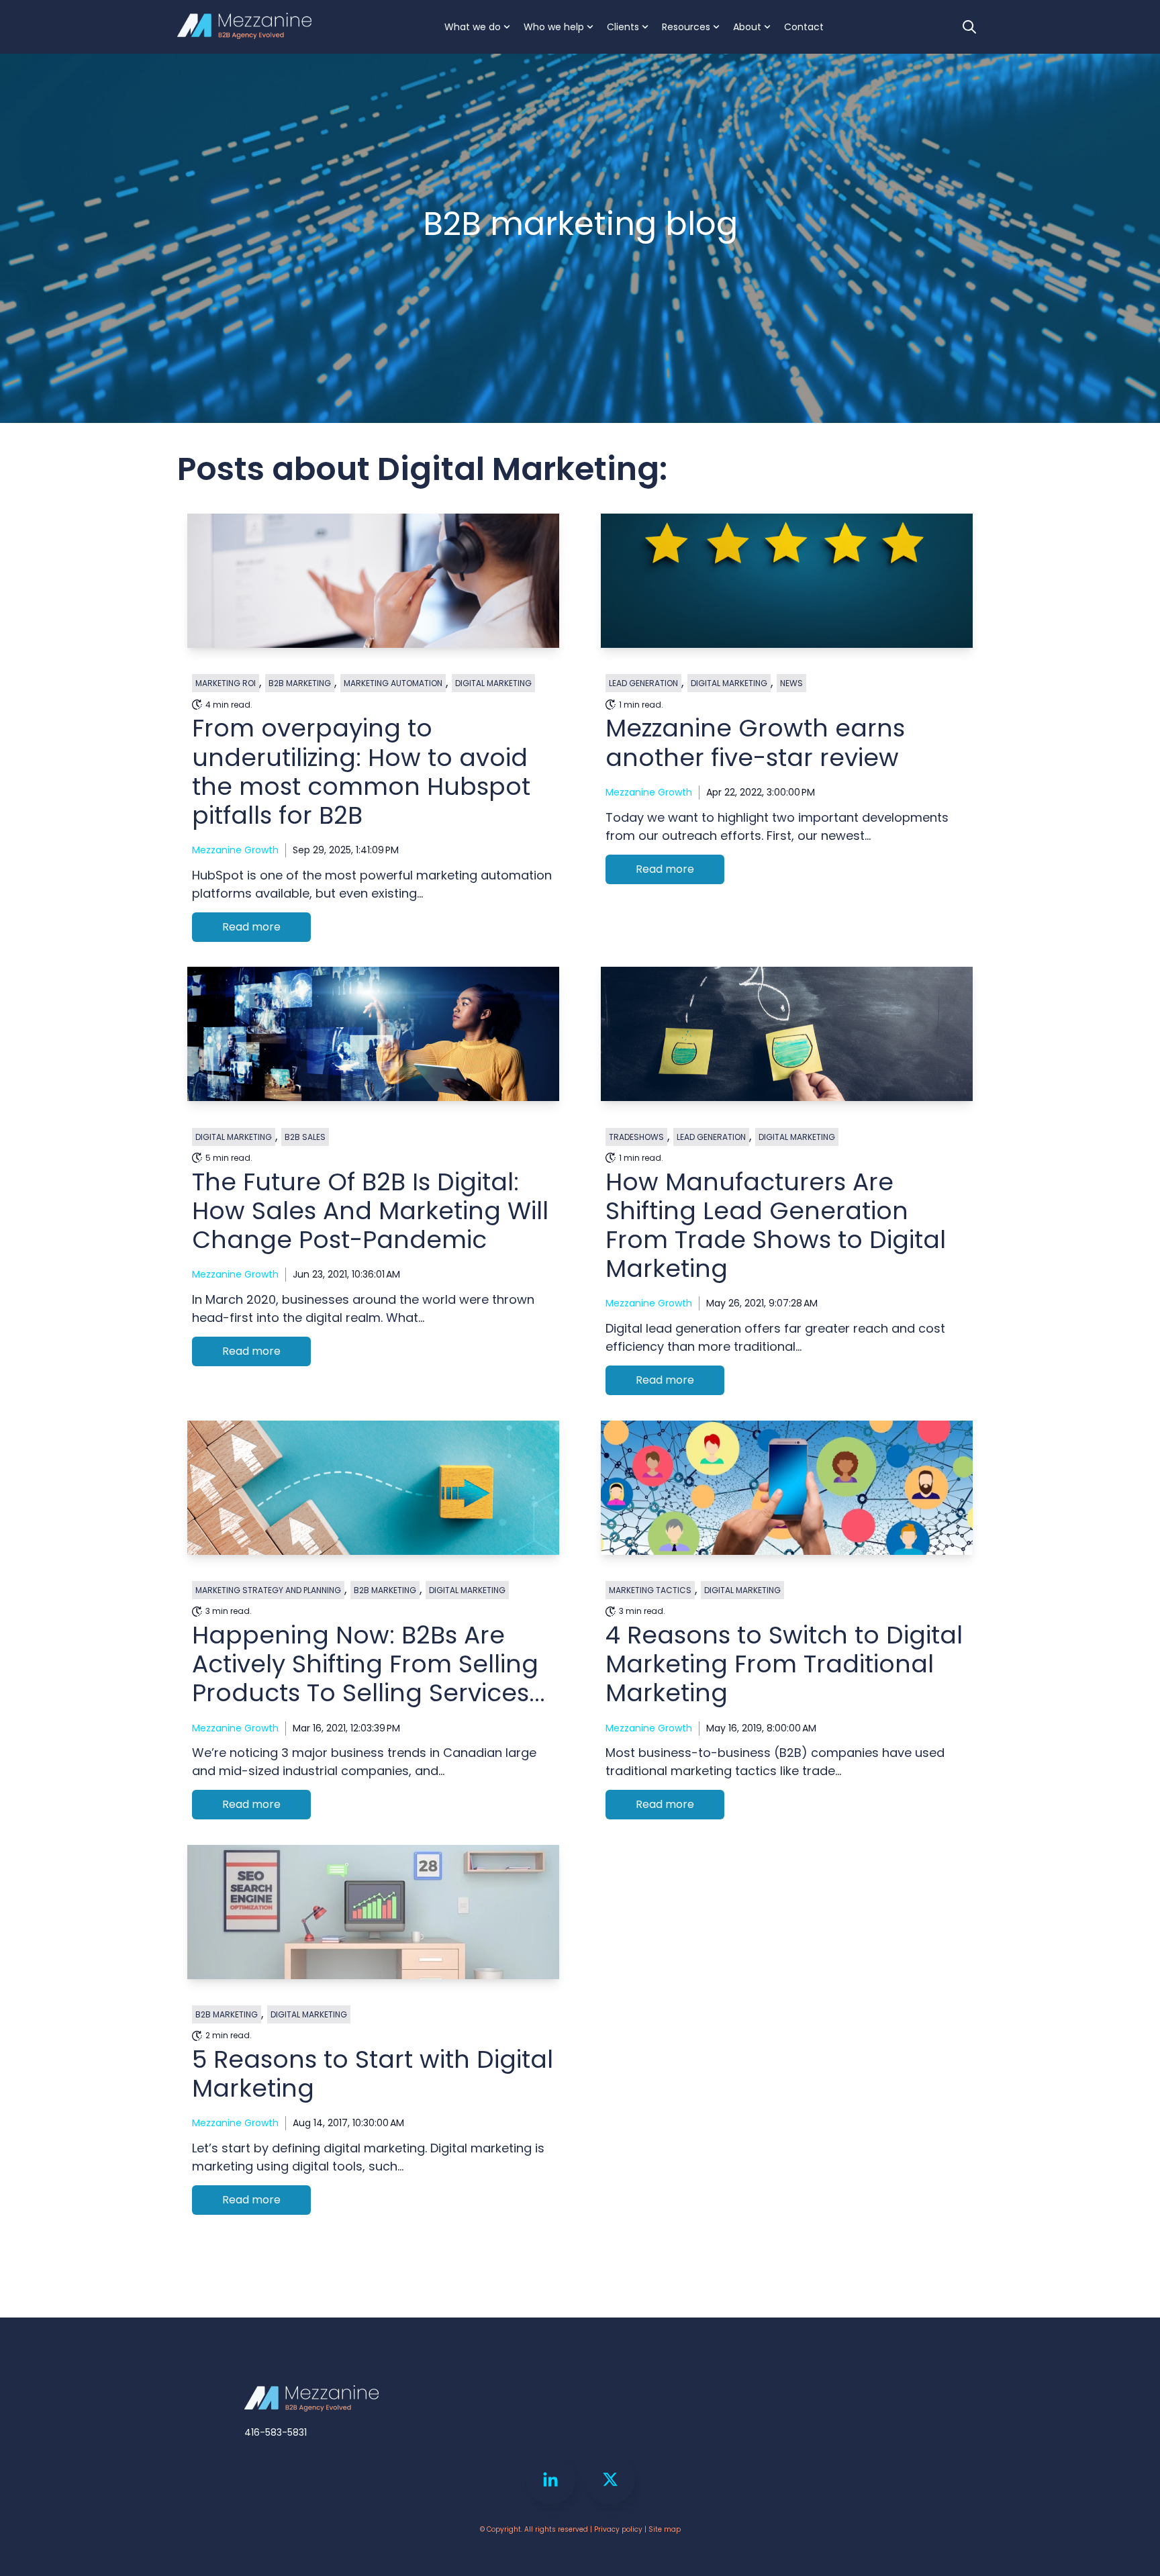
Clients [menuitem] (623, 27)
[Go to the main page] (244, 27)
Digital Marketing (493, 683)
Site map (665, 2529)
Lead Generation (643, 683)
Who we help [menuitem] (554, 27)
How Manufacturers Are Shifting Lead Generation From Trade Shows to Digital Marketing (776, 1226)
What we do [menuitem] (473, 27)
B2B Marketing (300, 683)
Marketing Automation (393, 683)
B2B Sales (305, 1137)
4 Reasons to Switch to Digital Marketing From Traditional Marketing (784, 1664)
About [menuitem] (747, 27)
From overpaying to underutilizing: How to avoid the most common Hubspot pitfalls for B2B (361, 772)
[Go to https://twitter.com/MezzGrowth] (610, 2479)
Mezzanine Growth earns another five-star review (755, 743)
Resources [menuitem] (686, 27)
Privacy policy (618, 2529)
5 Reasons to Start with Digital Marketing (373, 2074)
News (791, 683)
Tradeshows (636, 1137)
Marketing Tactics (650, 1590)
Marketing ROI (226, 683)
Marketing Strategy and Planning (268, 1590)
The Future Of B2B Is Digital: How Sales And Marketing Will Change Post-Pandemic (370, 1211)
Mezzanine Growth (235, 850)
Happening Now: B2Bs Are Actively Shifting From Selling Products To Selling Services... (369, 1664)
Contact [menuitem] (804, 27)
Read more (251, 927)
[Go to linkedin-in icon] (550, 2479)
